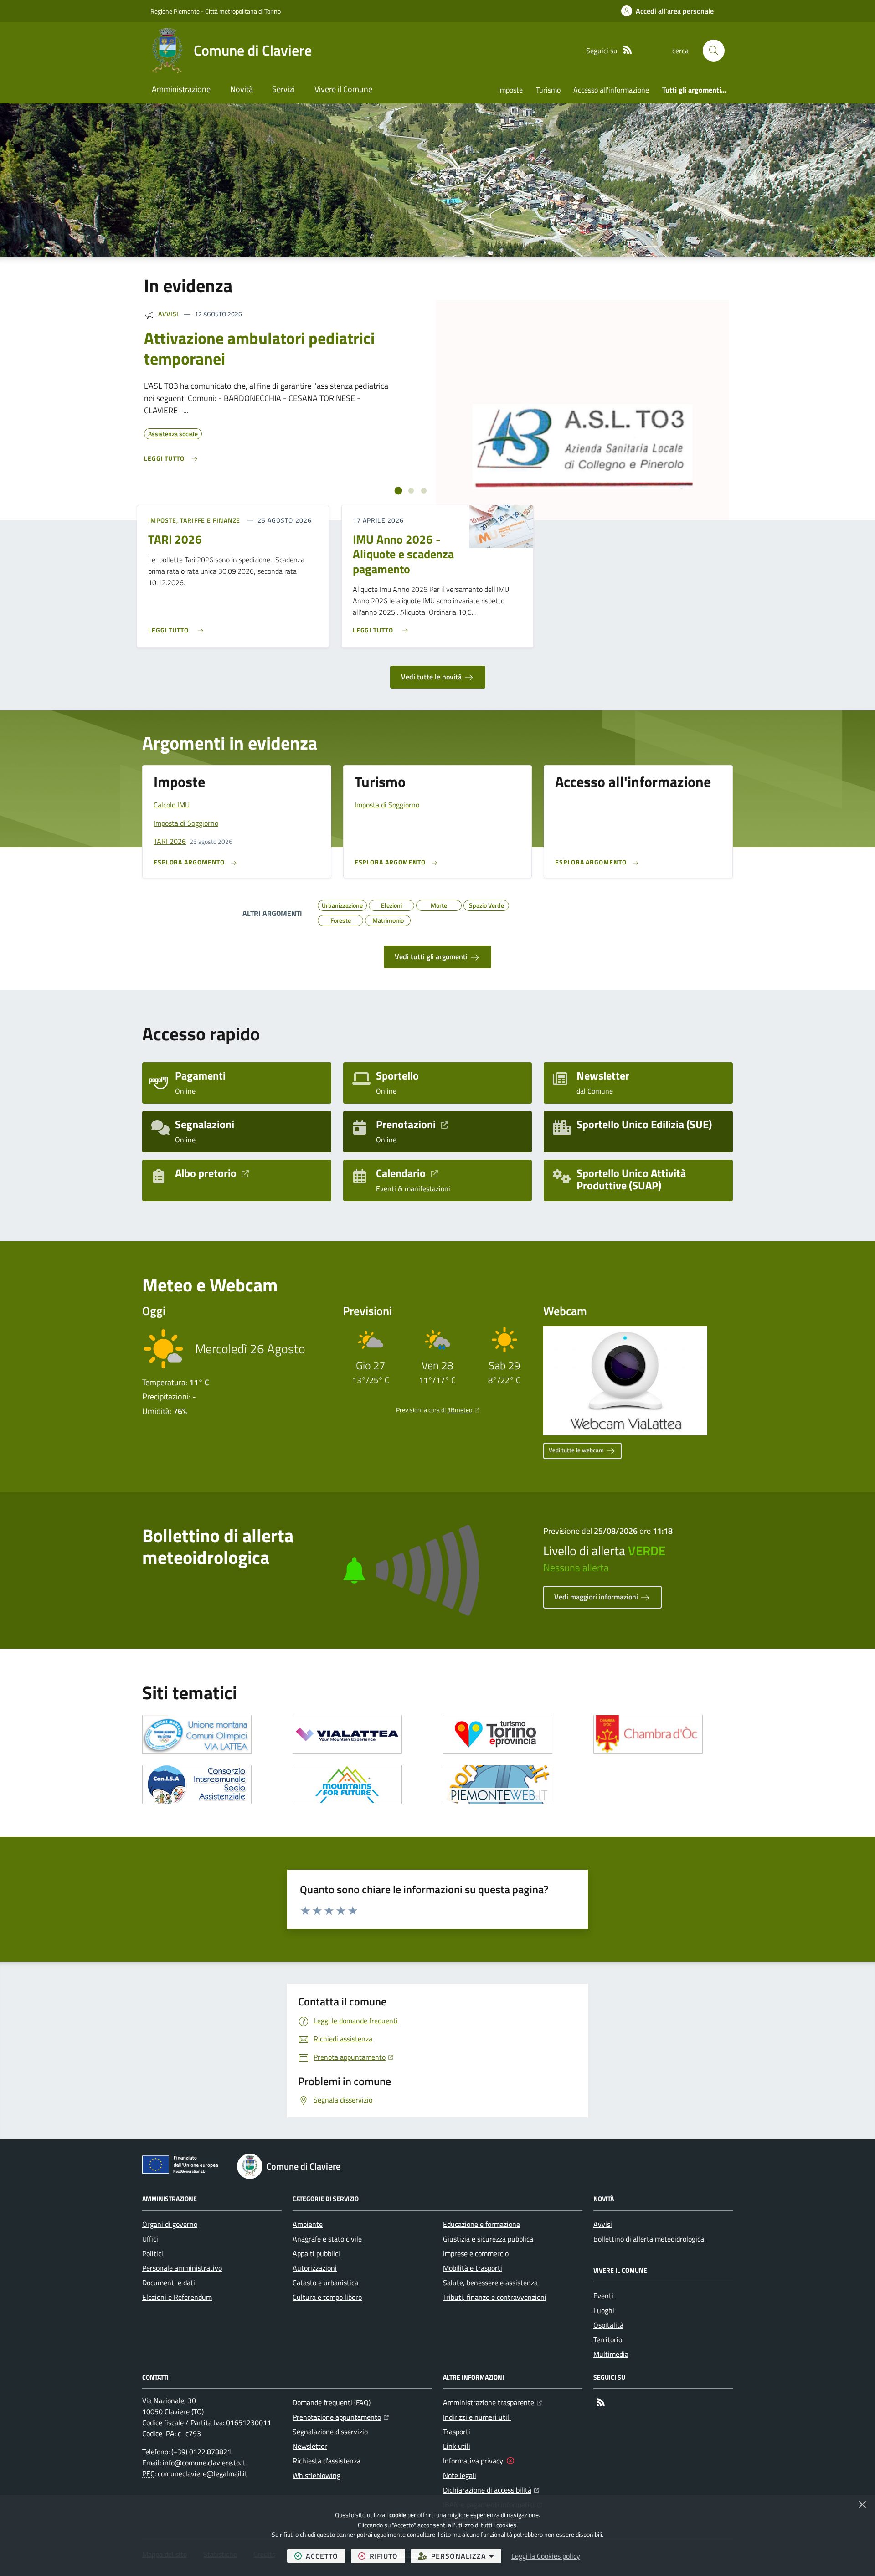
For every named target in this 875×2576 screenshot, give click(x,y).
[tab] (399, 491)
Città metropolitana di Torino (243, 11)
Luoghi (604, 2310)
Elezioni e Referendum (177, 2297)
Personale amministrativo (182, 2268)
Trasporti (457, 2432)
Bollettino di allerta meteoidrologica (649, 2239)
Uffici (150, 2239)
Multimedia (611, 2354)
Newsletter (310, 2446)
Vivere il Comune (343, 89)
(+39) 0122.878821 (201, 2452)
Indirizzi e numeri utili (477, 2417)
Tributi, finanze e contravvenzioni (495, 2297)
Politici (153, 2253)
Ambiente (308, 2224)
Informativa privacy (473, 2461)
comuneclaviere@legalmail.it (203, 2473)
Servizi (283, 89)
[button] (714, 51)
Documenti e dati (169, 2283)
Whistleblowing (317, 2475)
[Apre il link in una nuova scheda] (197, 1734)
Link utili (457, 2446)
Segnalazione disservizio (330, 2432)
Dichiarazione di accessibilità (491, 2490)
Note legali (460, 2475)
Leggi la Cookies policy (546, 2556)
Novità (242, 89)
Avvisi (168, 314)
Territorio (608, 2339)
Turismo (548, 90)
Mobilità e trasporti (473, 2268)
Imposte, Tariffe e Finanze (194, 520)
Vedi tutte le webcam (577, 1450)
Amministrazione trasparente (492, 2402)
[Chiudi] (862, 2504)
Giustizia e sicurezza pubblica (488, 2239)
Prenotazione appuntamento (341, 2417)
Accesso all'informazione (611, 90)
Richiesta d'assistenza (327, 2461)
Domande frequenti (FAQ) (332, 2402)
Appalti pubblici (316, 2253)
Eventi (603, 2296)
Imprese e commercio (476, 2253)
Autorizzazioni (315, 2268)
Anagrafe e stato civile (327, 2239)
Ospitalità (608, 2325)
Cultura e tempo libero (327, 2297)
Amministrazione (181, 89)
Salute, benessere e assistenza (490, 2283)
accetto (326, 2556)
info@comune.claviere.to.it (204, 2463)
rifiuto (387, 2556)
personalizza (466, 2556)
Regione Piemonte (175, 11)
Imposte (510, 90)
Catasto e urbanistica (325, 2283)
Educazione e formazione (481, 2224)
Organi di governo (170, 2224)
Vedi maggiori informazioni (597, 1597)
